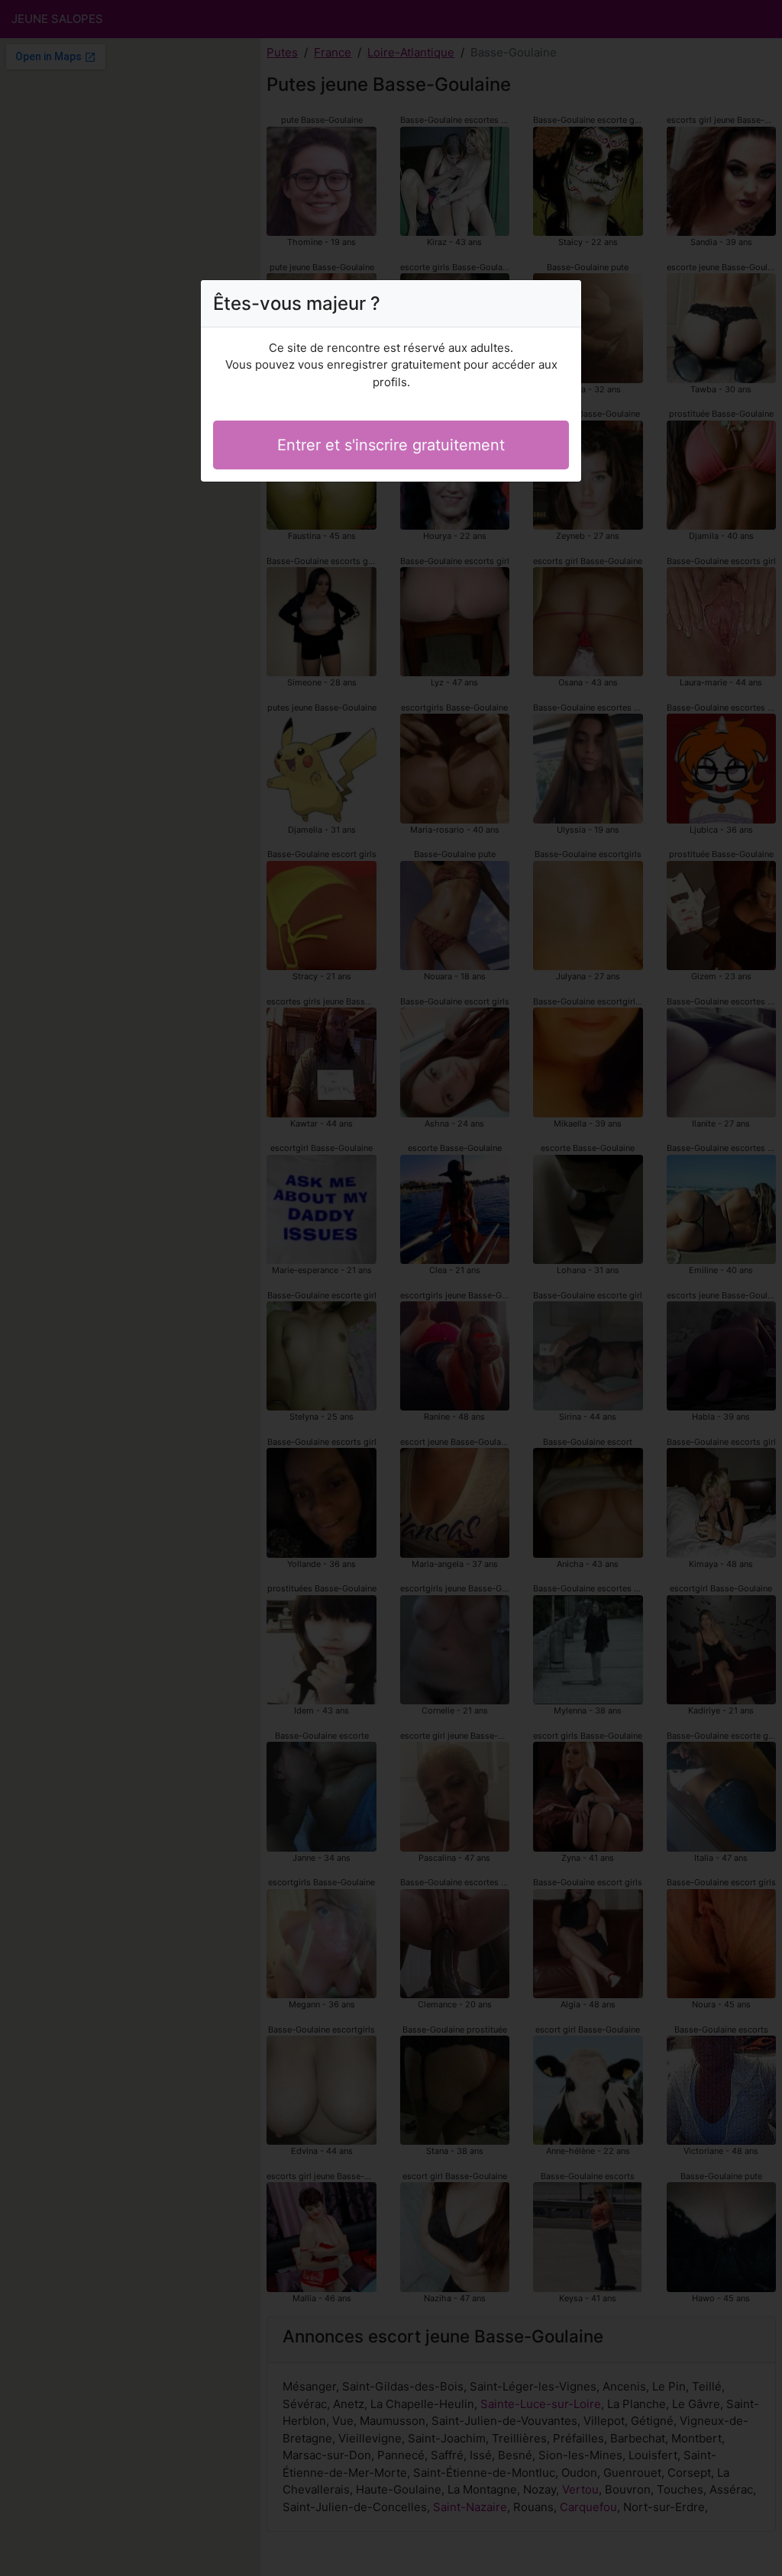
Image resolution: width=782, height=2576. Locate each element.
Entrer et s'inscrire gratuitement (391, 445)
